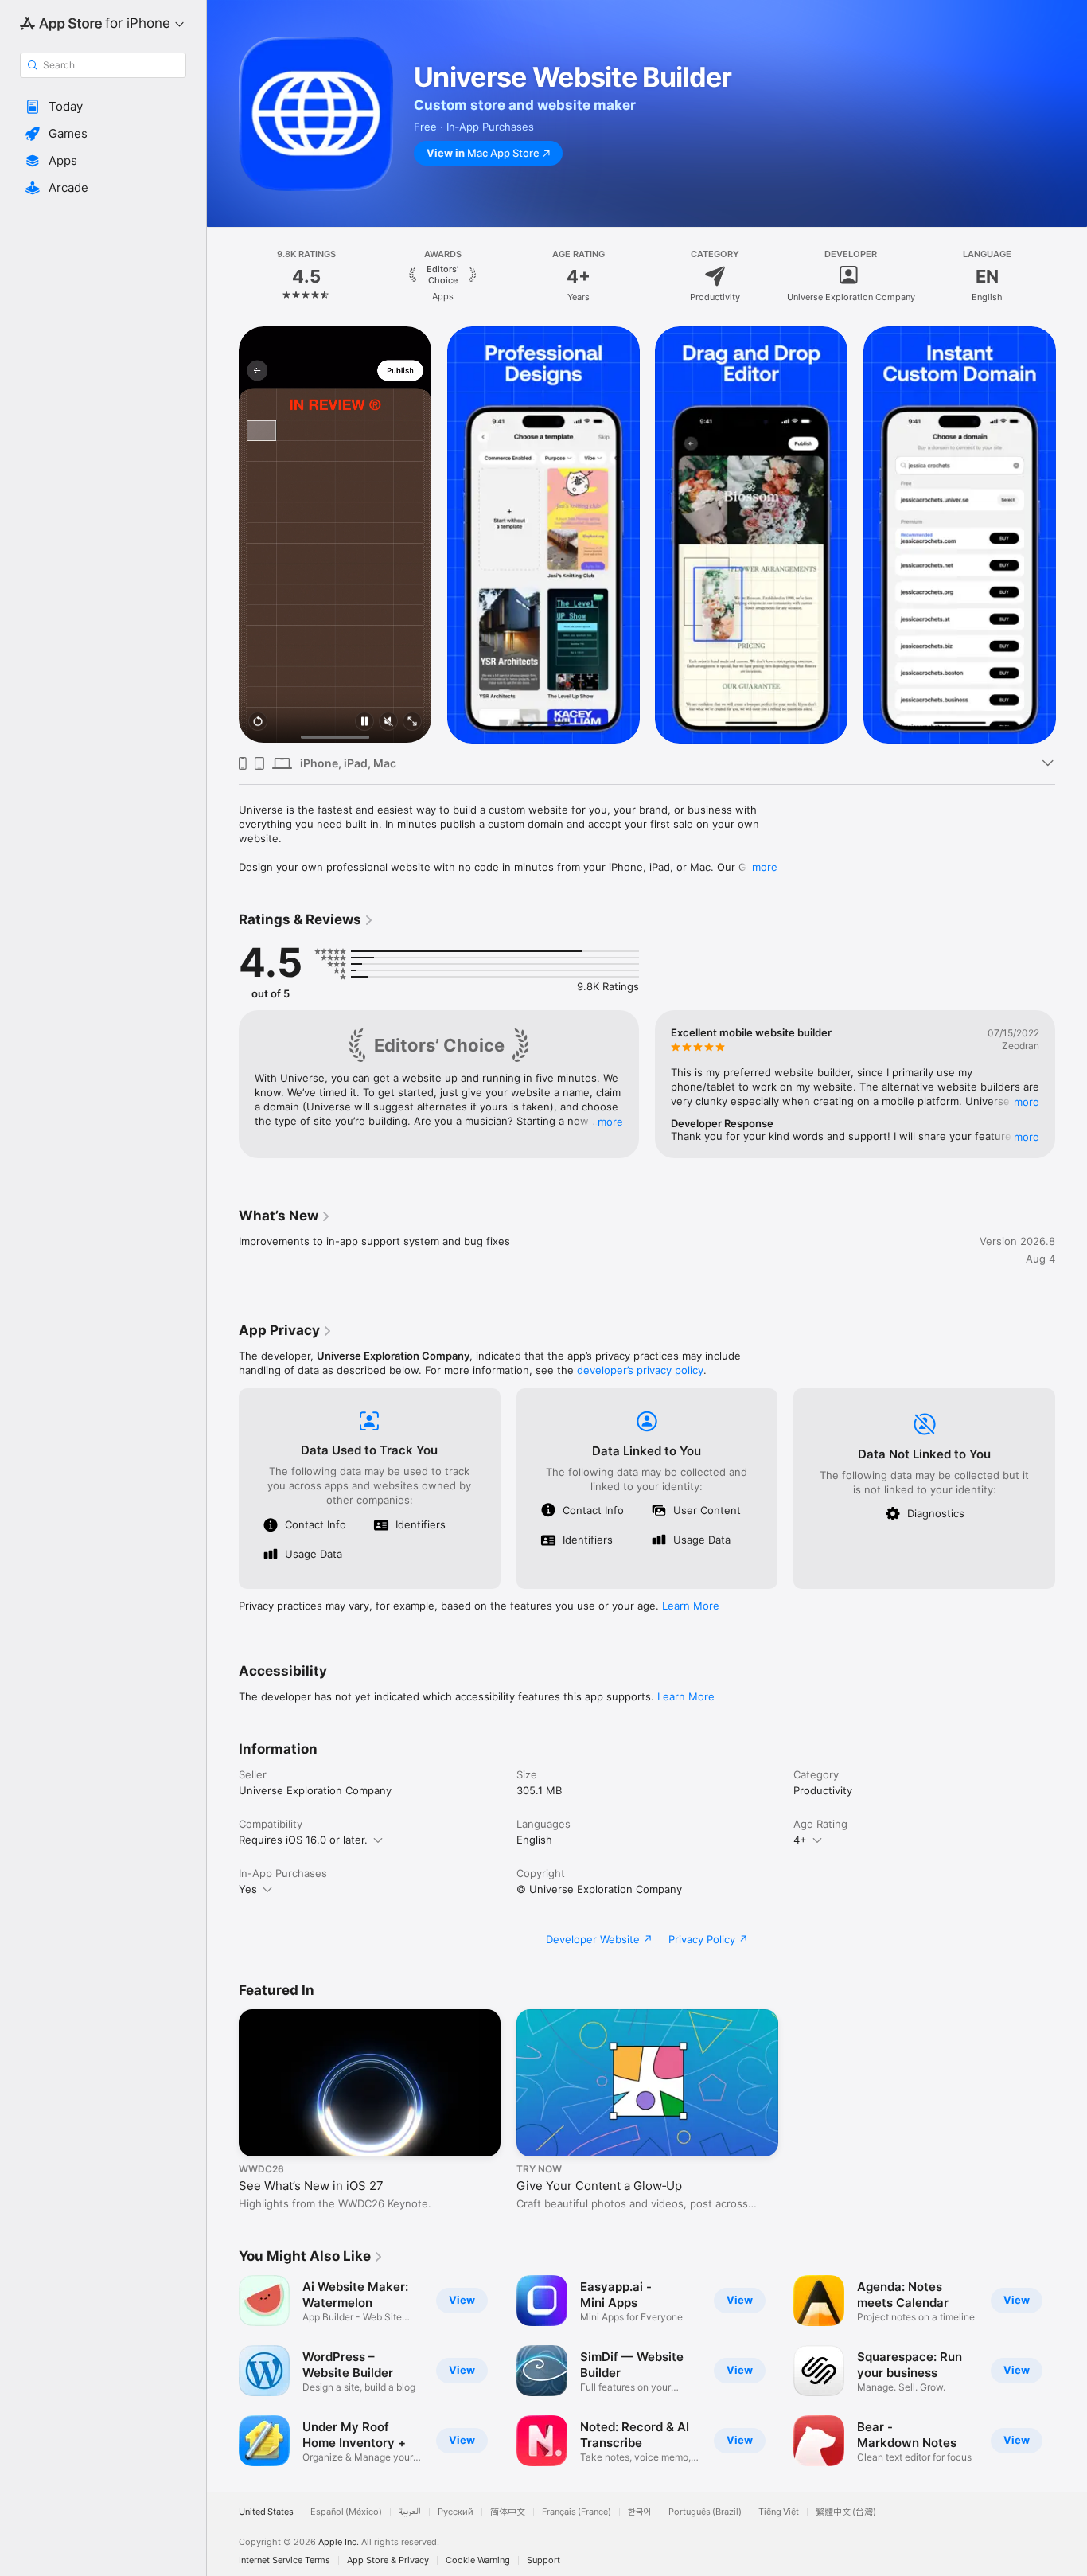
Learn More (691, 1606)
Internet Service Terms (284, 2560)
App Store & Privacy (388, 2560)
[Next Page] (1071, 276)
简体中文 (508, 2512)
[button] (103, 107)
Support (543, 2560)
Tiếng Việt (779, 2512)
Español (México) (346, 2512)
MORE (610, 1122)
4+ (800, 1840)
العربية (410, 2512)
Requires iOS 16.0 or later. (303, 1840)
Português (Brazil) (705, 2512)
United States (266, 2512)
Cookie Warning (478, 2560)
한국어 (640, 2512)
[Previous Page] (223, 276)
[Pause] (364, 722)
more (765, 867)
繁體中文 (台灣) (846, 2512)
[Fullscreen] (412, 722)
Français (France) (577, 2512)
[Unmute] (388, 722)
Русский (456, 2512)
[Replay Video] (258, 722)
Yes (248, 1889)
